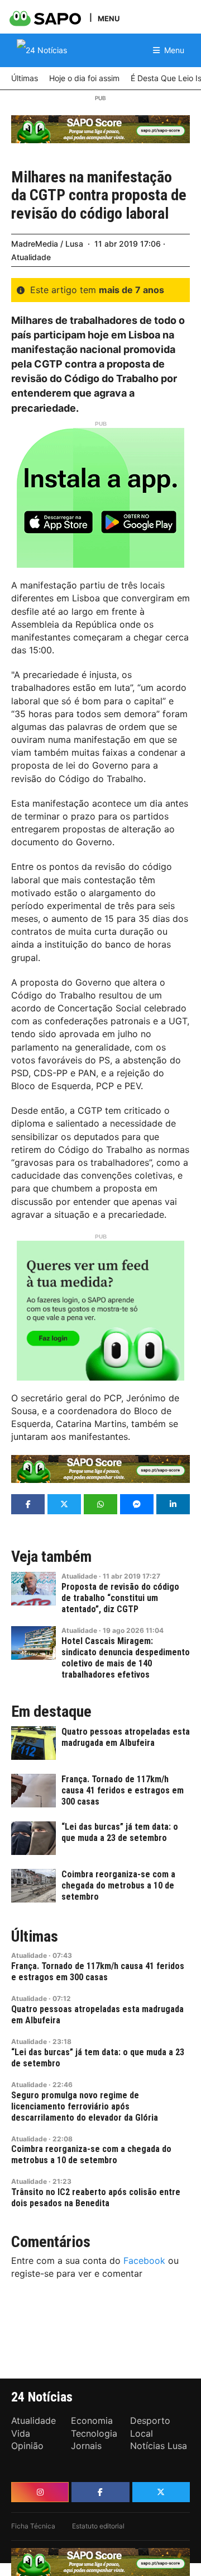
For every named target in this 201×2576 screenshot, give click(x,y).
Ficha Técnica (33, 2526)
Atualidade (31, 257)
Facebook (144, 2261)
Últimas (35, 1937)
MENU (109, 18)
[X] (161, 2492)
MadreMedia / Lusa (47, 244)
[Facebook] (100, 2492)
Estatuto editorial (98, 2526)
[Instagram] (40, 2492)
